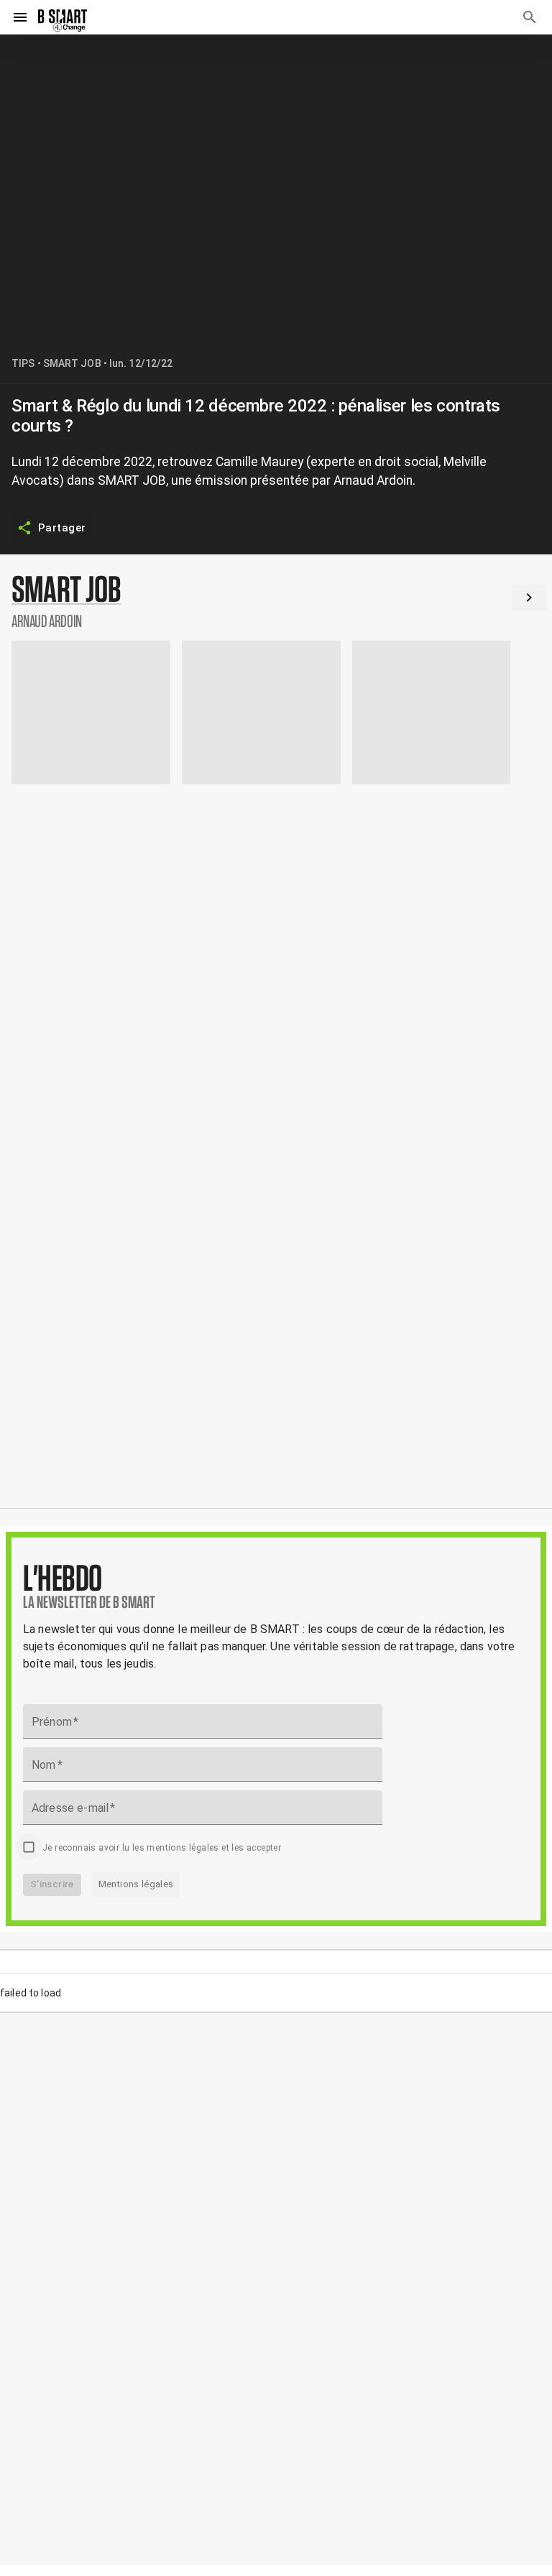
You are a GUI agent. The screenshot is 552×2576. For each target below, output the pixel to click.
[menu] (20, 17)
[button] (276, 600)
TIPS (23, 363)
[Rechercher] (530, 17)
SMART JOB (72, 363)
